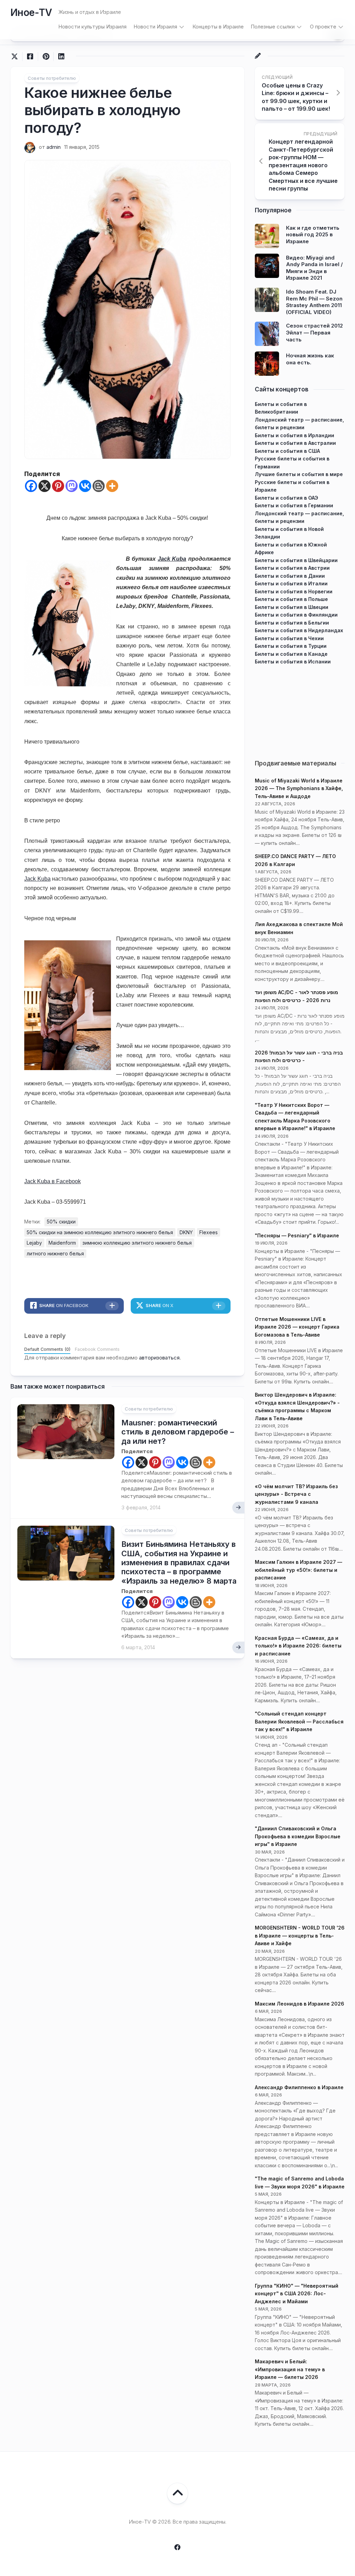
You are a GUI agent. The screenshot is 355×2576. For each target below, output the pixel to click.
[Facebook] (31, 486)
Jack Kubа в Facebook (53, 1181)
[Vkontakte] (85, 486)
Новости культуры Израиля (92, 27)
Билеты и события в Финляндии (296, 615)
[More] (112, 486)
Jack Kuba (172, 559)
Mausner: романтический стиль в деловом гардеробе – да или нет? (178, 1432)
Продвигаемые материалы (296, 763)
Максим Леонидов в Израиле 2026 (300, 2004)
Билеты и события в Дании (290, 576)
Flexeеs (209, 1232)
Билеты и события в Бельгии (292, 623)
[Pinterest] (58, 486)
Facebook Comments (97, 1349)
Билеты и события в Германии (294, 505)
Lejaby (34, 1243)
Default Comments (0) (47, 1349)
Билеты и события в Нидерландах (299, 630)
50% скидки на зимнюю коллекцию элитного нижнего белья (100, 1232)
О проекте (323, 27)
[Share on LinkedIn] (61, 57)
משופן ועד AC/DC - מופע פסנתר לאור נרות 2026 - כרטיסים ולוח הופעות (296, 996)
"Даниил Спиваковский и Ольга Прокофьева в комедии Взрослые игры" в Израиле (298, 1836)
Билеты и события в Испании (293, 662)
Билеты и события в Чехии (289, 638)
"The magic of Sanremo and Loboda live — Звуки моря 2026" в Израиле (300, 2183)
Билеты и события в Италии (291, 583)
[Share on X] (16, 57)
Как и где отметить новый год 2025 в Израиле (313, 235)
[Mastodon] (72, 486)
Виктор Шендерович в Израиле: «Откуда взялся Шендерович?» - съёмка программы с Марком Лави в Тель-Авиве (297, 1406)
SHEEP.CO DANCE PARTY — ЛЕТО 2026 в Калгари (295, 860)
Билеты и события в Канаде (291, 654)
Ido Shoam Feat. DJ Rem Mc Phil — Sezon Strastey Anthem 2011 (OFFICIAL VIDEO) (314, 302)
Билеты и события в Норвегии (294, 591)
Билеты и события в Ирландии (295, 435)
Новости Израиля (155, 27)
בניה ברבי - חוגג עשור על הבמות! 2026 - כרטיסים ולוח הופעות (299, 1057)
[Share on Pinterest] (46, 57)
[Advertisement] (300, 709)
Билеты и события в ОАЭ (287, 498)
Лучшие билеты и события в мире (299, 474)
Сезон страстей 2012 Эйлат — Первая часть (314, 332)
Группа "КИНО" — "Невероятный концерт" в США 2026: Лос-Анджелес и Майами (297, 2294)
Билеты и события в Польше (291, 599)
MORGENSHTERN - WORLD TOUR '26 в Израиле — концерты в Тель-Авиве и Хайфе (300, 1935)
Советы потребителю (52, 78)
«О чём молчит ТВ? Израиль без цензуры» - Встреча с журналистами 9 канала (296, 1494)
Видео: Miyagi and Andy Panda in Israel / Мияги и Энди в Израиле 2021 (314, 268)
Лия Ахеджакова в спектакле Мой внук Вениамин (299, 928)
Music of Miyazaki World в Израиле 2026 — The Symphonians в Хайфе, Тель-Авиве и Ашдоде (299, 788)
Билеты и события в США (287, 451)
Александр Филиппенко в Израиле (299, 2087)
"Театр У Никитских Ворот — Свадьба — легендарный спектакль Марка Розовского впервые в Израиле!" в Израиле (295, 1117)
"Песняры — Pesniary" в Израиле (297, 1235)
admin (54, 147)
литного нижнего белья (55, 1253)
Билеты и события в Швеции (292, 607)
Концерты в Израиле (218, 27)
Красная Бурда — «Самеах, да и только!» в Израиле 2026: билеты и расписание (298, 1646)
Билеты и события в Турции (291, 646)
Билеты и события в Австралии (295, 443)
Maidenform (62, 1243)
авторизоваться (159, 1358)
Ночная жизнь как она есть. (310, 359)
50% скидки (61, 1222)
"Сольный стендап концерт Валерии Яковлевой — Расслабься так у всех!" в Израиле (299, 1721)
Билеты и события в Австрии (292, 568)
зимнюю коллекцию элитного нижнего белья (137, 1243)
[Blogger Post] (99, 486)
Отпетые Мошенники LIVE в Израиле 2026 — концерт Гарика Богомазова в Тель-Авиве (297, 1327)
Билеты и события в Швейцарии (296, 560)
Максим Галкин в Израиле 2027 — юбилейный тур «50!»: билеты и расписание (298, 1570)
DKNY (186, 1232)
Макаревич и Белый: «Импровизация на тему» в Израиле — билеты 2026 (290, 2369)
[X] (45, 486)
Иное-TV (31, 12)
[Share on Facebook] (30, 57)
